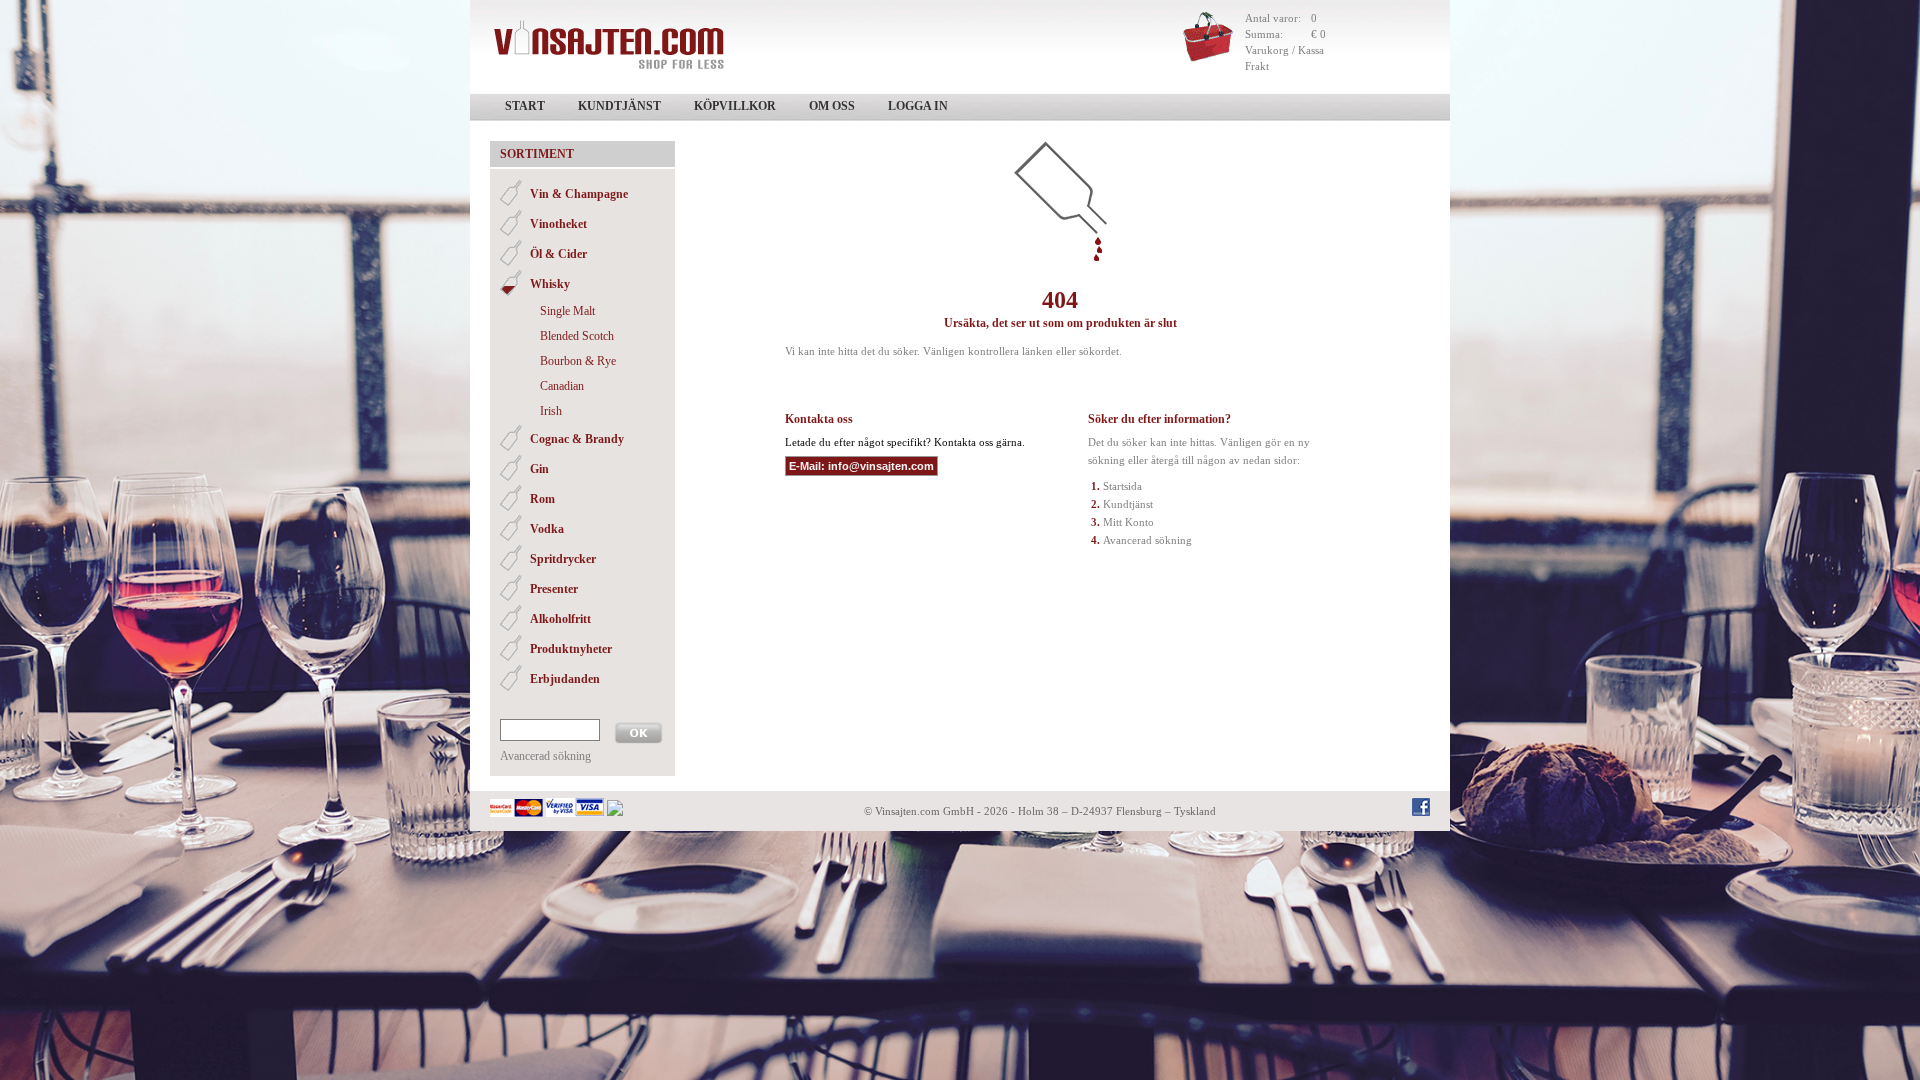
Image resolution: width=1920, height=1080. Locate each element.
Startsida (1122, 486)
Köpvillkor (735, 106)
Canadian (562, 386)
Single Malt (567, 311)
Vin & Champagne (579, 194)
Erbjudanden (565, 679)
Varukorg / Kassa (1284, 50)
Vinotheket (558, 224)
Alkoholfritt (560, 619)
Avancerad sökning (545, 756)
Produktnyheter (571, 649)
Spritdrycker (563, 559)
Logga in (918, 106)
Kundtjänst (619, 106)
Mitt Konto (1128, 522)
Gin (539, 469)
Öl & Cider (558, 254)
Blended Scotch (577, 336)
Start (525, 106)
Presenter (554, 589)
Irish (551, 411)
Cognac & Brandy (577, 439)
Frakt (1257, 66)
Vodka (547, 529)
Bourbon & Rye (578, 361)
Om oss (832, 106)
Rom (542, 499)
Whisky (550, 284)
